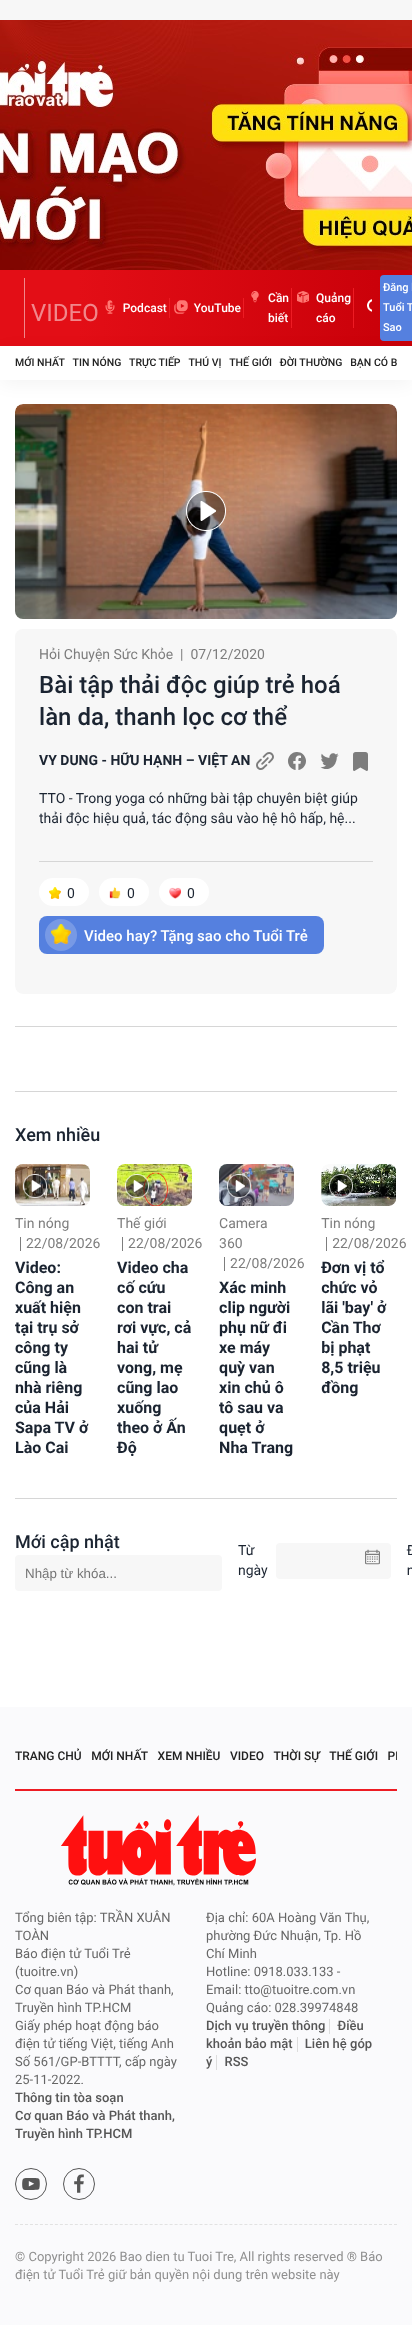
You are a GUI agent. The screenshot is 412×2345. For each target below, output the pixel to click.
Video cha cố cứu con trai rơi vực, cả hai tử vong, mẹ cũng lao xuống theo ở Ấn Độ (154, 1357)
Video (247, 1756)
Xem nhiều (57, 1135)
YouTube (217, 308)
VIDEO (65, 313)
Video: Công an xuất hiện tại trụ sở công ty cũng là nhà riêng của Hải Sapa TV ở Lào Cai (51, 1357)
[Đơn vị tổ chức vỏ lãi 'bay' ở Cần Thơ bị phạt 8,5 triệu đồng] (358, 1185)
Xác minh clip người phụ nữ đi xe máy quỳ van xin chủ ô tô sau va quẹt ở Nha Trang (256, 1367)
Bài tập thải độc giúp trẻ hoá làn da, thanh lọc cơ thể (190, 701)
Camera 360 (243, 1234)
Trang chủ (48, 1756)
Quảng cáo (333, 308)
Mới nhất (40, 362)
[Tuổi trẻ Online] (161, 1850)
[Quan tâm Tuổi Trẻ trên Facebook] (79, 2184)
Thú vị (204, 362)
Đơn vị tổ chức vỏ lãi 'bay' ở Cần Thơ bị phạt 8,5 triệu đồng (353, 1327)
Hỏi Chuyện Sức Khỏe (106, 655)
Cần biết (278, 308)
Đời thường (311, 362)
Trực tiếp (154, 362)
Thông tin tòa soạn (69, 2098)
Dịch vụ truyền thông (265, 2026)
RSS (237, 2062)
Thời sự (297, 1756)
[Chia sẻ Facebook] (297, 761)
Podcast (145, 308)
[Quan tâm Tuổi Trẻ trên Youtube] (31, 2184)
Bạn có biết (381, 362)
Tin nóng (97, 362)
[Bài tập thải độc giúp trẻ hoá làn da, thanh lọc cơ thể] (206, 511)
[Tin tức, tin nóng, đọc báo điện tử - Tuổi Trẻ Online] (20, 308)
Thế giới (250, 362)
